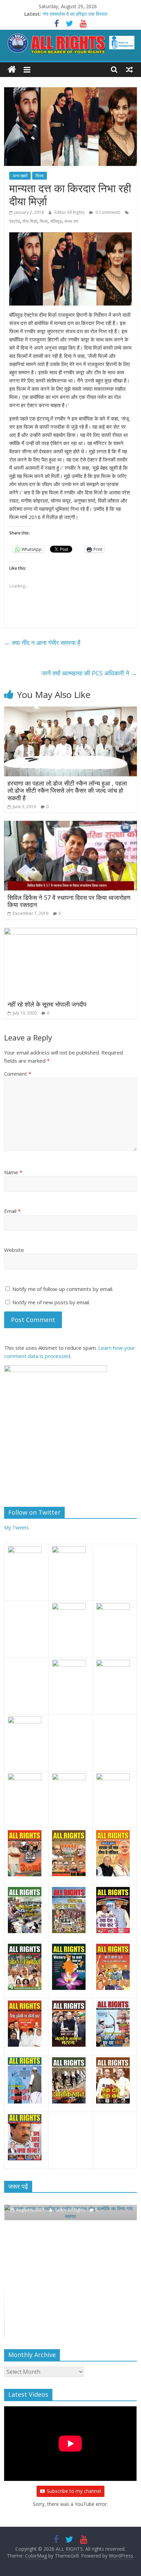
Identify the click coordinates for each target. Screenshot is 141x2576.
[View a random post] (129, 69)
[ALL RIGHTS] (12, 70)
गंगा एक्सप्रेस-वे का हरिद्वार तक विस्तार (75, 14)
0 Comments (107, 212)
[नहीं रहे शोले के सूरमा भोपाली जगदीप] (70, 932)
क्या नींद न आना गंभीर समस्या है (42, 643)
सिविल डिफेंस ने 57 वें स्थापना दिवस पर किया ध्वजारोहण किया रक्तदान (69, 901)
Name (13, 1172)
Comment (18, 1074)
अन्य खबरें (20, 176)
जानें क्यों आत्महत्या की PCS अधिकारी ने (89, 673)
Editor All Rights (70, 212)
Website (14, 1250)
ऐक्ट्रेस (15, 221)
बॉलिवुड (56, 221)
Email (12, 1211)
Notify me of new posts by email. (51, 1302)
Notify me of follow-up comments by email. (63, 1289)
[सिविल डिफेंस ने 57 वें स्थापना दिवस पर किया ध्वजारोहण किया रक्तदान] (70, 825)
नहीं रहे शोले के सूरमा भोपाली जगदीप (47, 1004)
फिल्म (40, 176)
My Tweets (16, 1528)
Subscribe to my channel (74, 2491)
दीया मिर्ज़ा (30, 221)
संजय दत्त (71, 221)
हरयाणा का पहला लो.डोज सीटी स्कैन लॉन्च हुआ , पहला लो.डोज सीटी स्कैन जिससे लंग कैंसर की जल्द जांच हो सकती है (67, 791)
